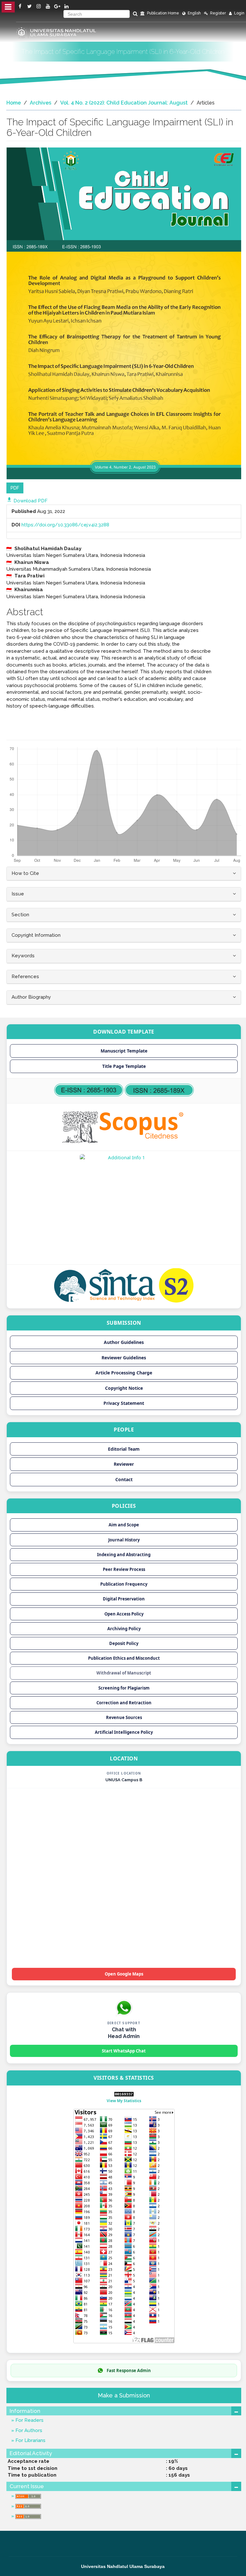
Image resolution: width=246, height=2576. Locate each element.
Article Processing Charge (124, 1373)
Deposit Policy (124, 1643)
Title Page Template (124, 1066)
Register (217, 13)
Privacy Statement (124, 1403)
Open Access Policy (124, 1614)
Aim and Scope (124, 1525)
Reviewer (124, 1464)
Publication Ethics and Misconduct (124, 1658)
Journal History (124, 1540)
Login (239, 13)
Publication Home (163, 13)
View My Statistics (124, 2101)
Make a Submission (124, 2395)
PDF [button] (15, 488)
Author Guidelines (124, 1342)
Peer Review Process (124, 1569)
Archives (41, 103)
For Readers (29, 2420)
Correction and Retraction (124, 1703)
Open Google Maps (124, 1974)
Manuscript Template (124, 1051)
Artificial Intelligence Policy (124, 1732)
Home (14, 103)
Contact (124, 1479)
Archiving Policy (124, 1629)
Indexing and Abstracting (124, 1555)
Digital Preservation (124, 1599)
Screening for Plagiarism (124, 1688)
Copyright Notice (124, 1388)
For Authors (28, 2430)
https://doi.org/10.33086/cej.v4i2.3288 (65, 525)
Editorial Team (124, 1449)
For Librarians (30, 2440)
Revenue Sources (124, 1717)
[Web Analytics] (124, 2094)
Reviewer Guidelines (124, 1358)
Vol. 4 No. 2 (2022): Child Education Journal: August (124, 103)
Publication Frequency (124, 1584)
